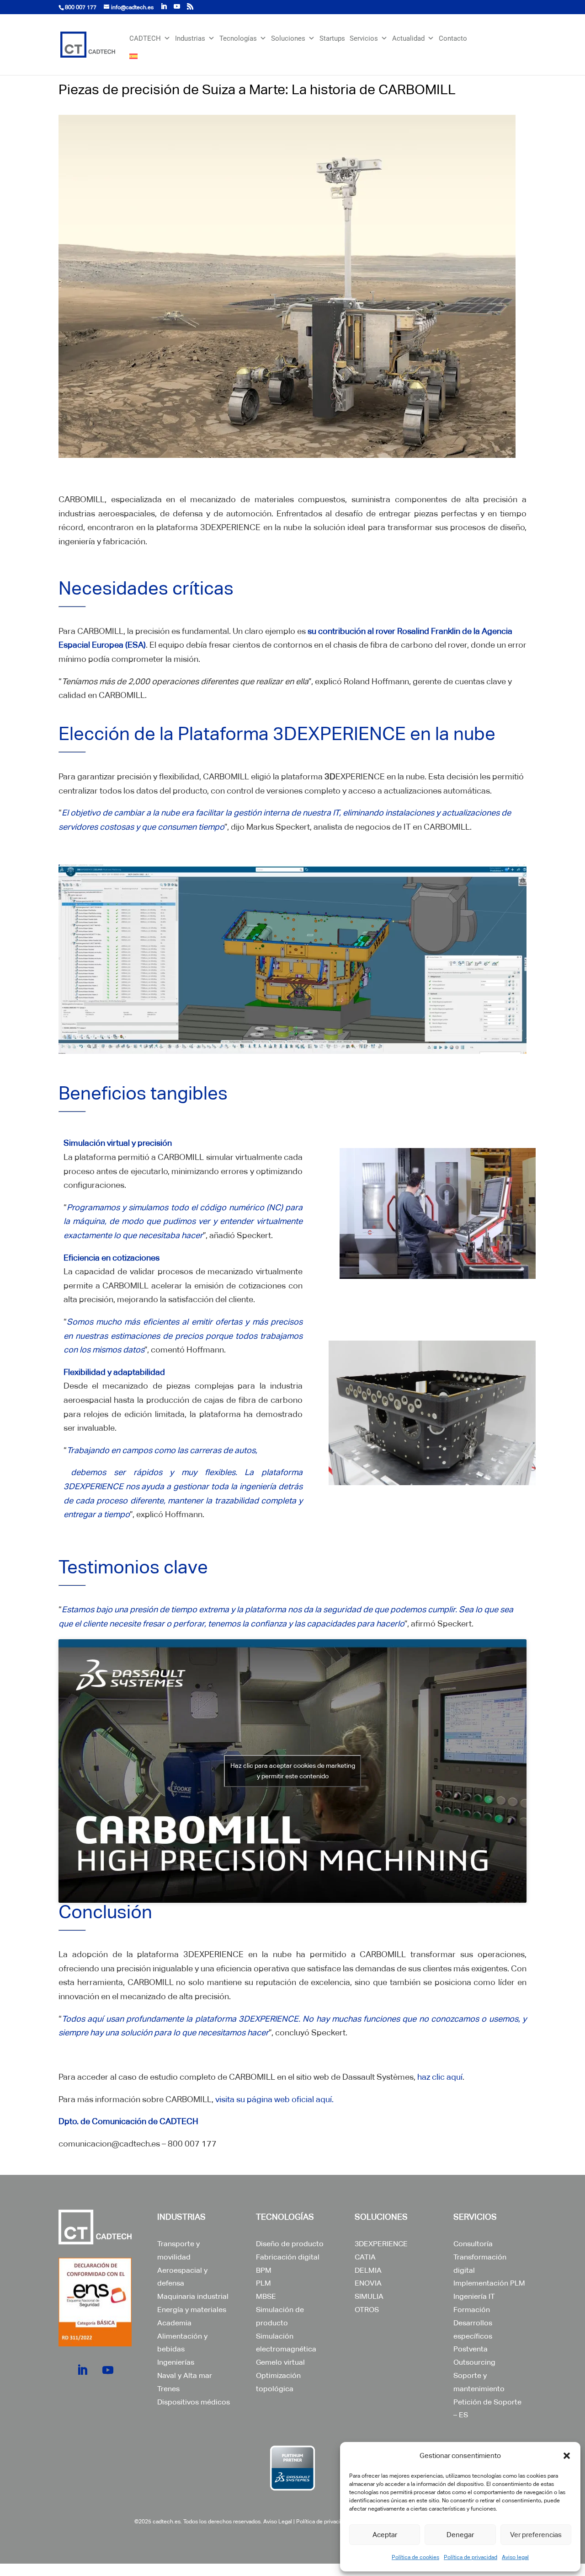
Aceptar (385, 2535)
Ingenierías (176, 2362)
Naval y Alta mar (185, 2375)
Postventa (471, 2349)
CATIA (365, 2257)
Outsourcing (474, 2362)
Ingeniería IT (474, 2296)
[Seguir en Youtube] (108, 2370)
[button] (567, 2456)
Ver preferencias (536, 2535)
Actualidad (408, 38)
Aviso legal (515, 2557)
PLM (263, 2283)
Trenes (168, 2389)
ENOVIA (368, 2283)
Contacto (453, 38)
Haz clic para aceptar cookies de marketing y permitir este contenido (293, 1771)
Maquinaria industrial (193, 2296)
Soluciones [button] (288, 38)
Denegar (460, 2535)
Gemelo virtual (280, 2362)
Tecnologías (238, 38)
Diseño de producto (290, 2244)
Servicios (364, 38)
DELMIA (368, 2270)
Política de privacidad (471, 2557)
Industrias (190, 38)
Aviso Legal (278, 2522)
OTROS (367, 2310)
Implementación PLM (489, 2283)
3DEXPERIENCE (381, 2244)
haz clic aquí (440, 2077)
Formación (472, 2310)
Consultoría (473, 2244)
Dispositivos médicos (194, 2402)
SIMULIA (369, 2296)
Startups (332, 38)
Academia (174, 2323)
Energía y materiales (192, 2310)
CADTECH (145, 38)
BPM (264, 2270)
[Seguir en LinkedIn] (82, 2370)
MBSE (266, 2296)
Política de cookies (415, 2557)
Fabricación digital (288, 2257)
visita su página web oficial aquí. (274, 2099)
